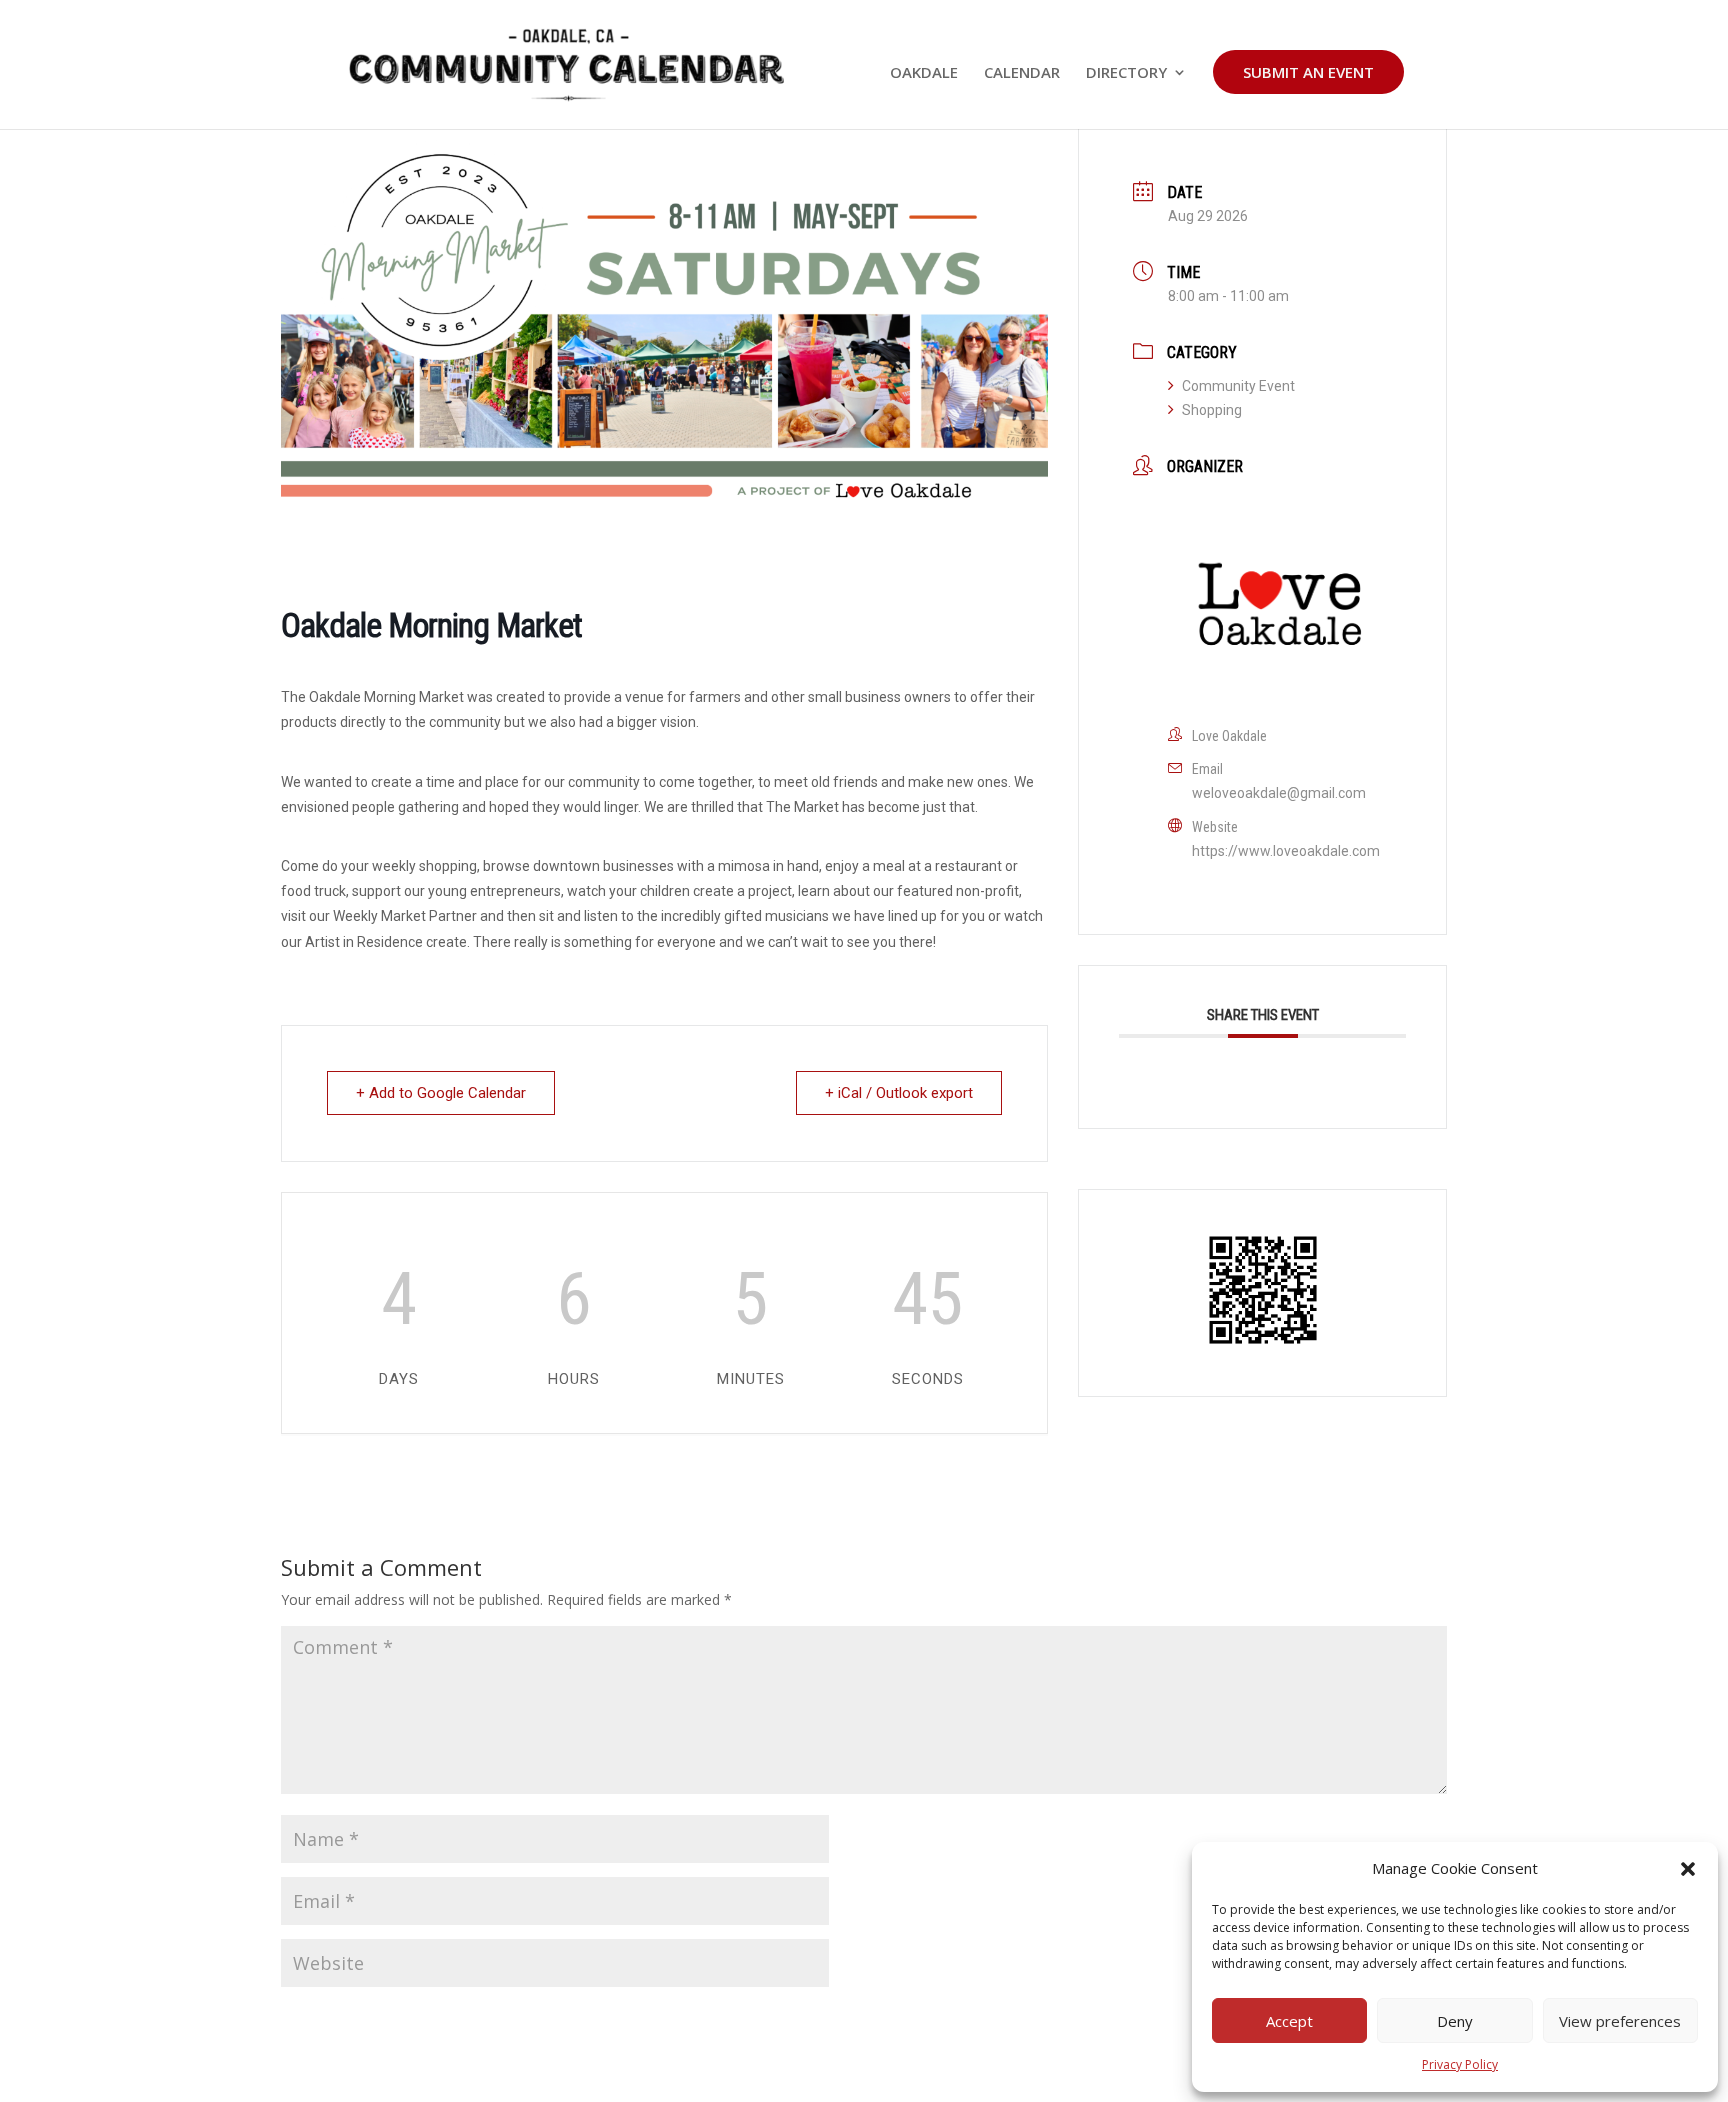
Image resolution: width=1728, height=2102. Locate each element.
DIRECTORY (1126, 73)
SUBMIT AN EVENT (1308, 72)
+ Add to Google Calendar (441, 1093)
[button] (1688, 1869)
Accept (1289, 2021)
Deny (1455, 2021)
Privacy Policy (1460, 2064)
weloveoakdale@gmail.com (1279, 793)
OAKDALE (924, 73)
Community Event (1238, 386)
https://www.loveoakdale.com (1286, 851)
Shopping (1212, 410)
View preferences (1620, 2021)
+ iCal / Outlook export (899, 1093)
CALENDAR (1022, 73)
